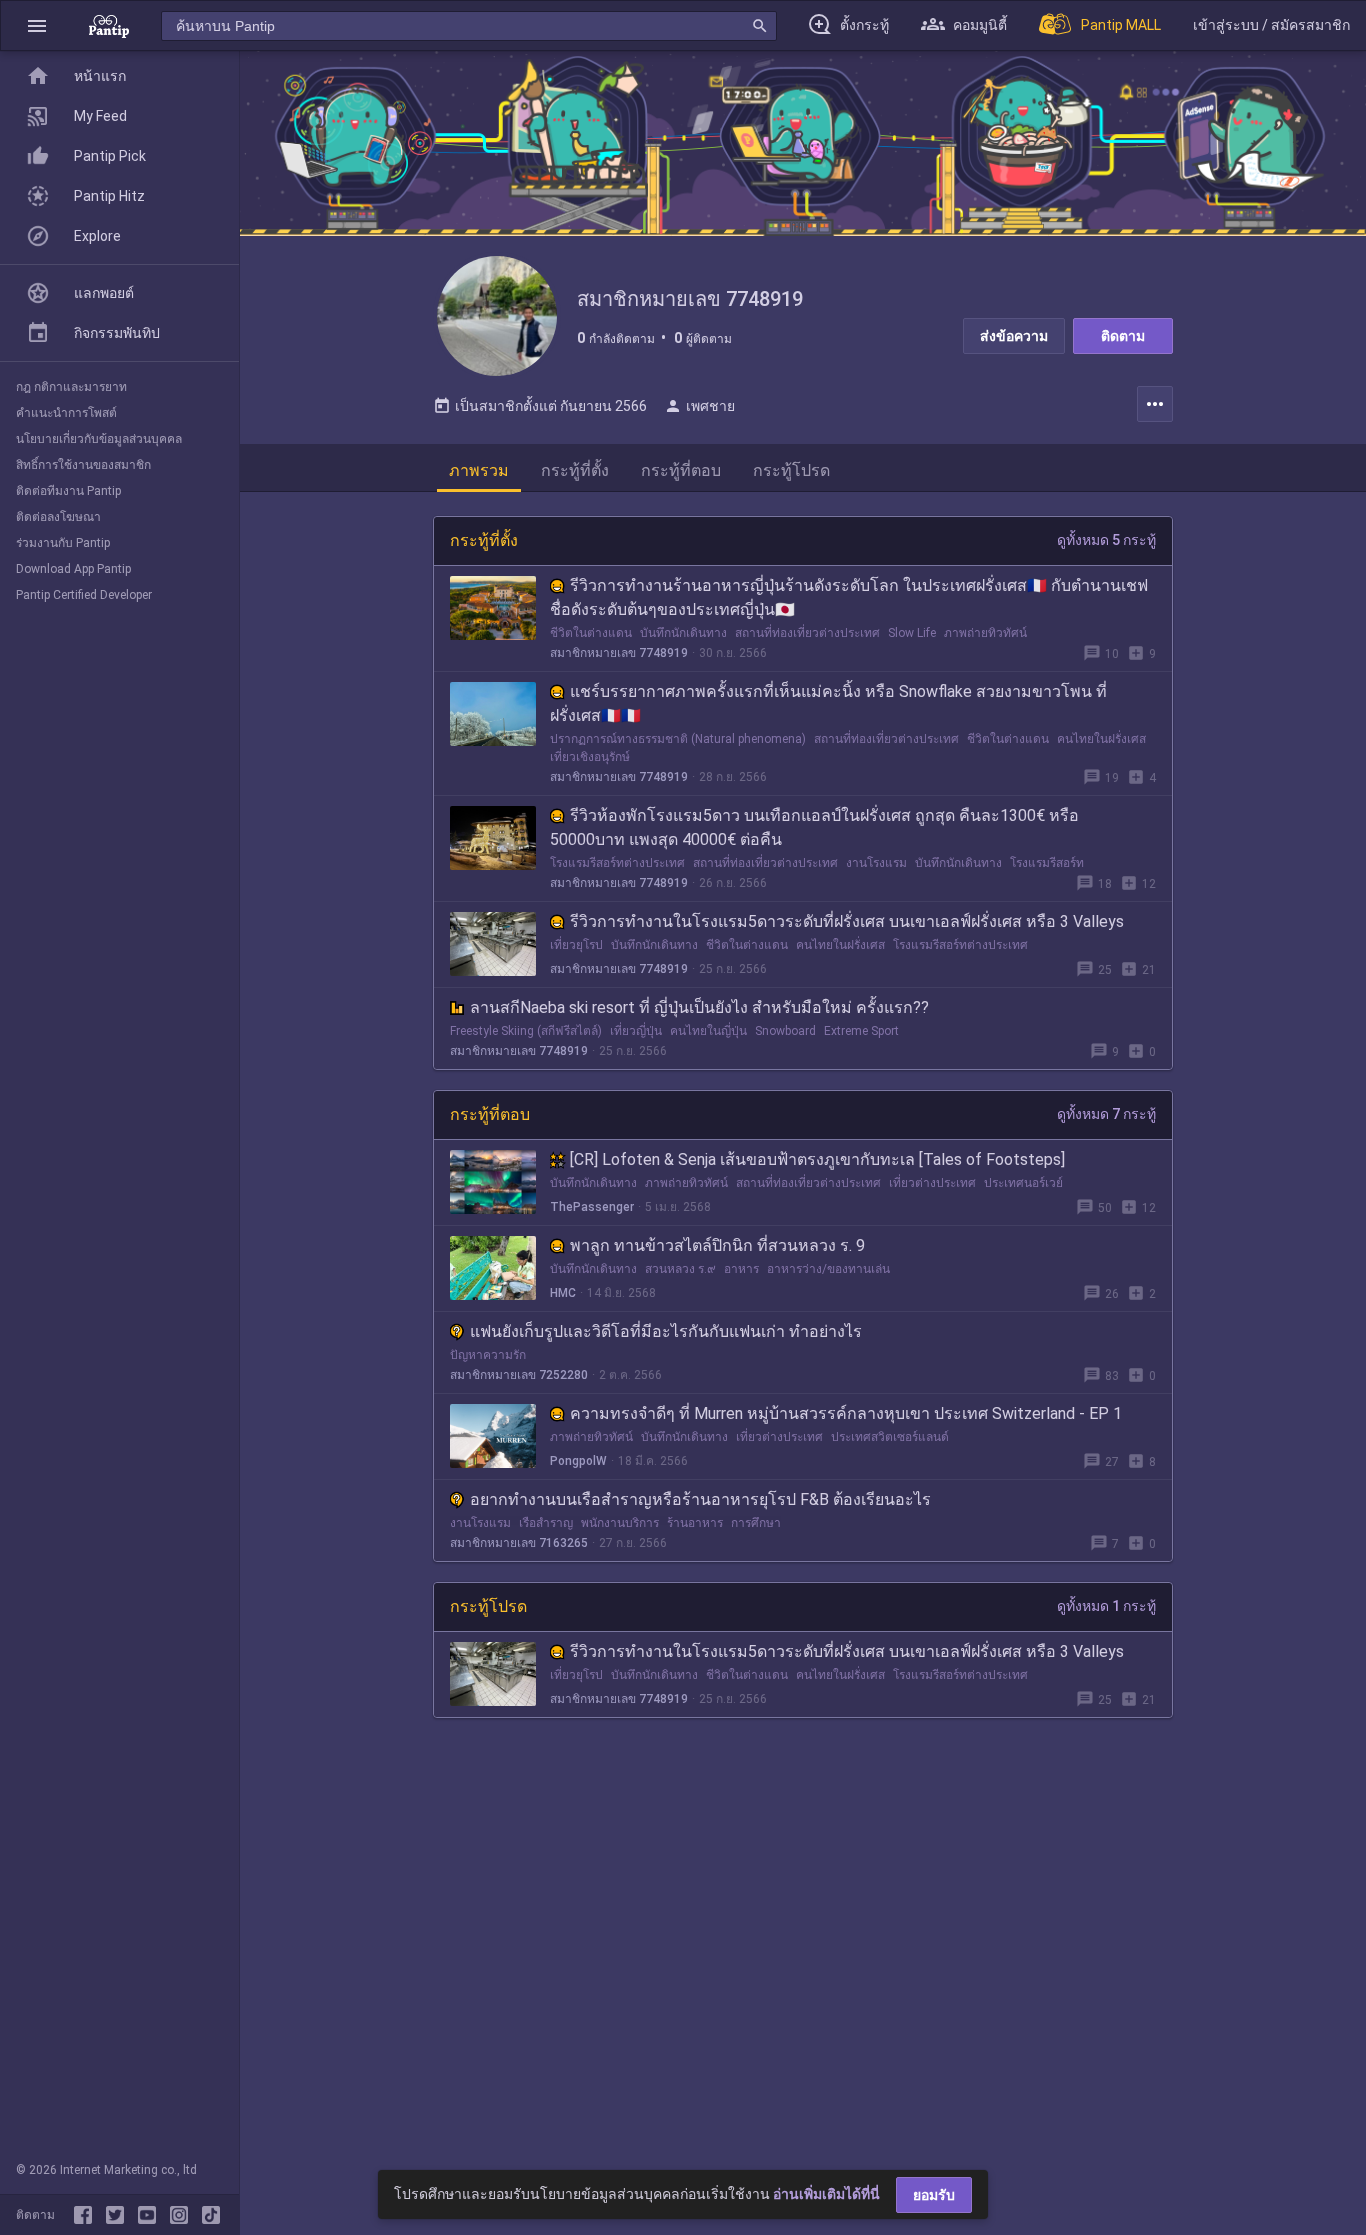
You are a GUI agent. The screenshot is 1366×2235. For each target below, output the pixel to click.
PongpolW (578, 1461)
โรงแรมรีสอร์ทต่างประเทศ (617, 863)
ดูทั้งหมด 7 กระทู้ (1106, 1114)
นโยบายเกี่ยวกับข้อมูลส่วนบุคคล (99, 439)
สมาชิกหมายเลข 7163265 (519, 1543)
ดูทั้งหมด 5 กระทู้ (1106, 540)
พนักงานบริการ (620, 1523)
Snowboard (785, 1031)
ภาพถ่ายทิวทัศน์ (985, 633)
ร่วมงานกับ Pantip (63, 543)
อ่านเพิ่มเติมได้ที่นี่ (826, 2194)
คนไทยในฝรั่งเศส (1101, 739)
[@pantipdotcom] (183, 2215)
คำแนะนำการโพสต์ (66, 413)
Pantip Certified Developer (84, 595)
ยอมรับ (934, 2195)
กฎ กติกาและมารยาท (71, 387)
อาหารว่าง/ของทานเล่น (828, 1269)
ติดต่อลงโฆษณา (58, 517)
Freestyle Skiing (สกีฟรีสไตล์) (526, 1031)
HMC (563, 1293)
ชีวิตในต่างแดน (591, 633)
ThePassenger (592, 1207)
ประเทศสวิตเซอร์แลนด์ (890, 1437)
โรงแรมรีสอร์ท (1047, 863)
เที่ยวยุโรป (576, 945)
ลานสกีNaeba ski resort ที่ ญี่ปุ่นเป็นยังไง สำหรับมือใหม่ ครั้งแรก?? (699, 1007)
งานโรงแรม (876, 863)
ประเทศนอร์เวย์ (1023, 1183)
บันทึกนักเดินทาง (683, 633)
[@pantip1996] (211, 2215)
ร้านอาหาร (695, 1523)
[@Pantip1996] (119, 2215)
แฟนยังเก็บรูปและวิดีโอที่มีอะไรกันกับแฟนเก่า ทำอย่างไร (666, 1331)
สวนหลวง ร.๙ (680, 1269)
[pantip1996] (151, 2215)
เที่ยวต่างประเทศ (932, 1183)
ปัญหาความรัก (488, 1355)
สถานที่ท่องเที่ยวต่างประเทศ (807, 633)
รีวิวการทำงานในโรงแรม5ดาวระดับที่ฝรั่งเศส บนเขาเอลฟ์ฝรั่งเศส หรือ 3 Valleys (847, 921)
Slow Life (912, 633)
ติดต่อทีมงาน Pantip (68, 491)
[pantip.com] (109, 25)
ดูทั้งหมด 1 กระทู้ (1106, 1606)
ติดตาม (1123, 336)
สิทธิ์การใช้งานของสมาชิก (83, 465)
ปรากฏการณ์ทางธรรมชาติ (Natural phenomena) (678, 739)
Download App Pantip (73, 569)
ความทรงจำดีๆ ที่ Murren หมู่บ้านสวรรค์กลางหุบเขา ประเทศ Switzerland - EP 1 (846, 1413)
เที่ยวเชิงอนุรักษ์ (590, 757)
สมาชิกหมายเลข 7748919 (619, 653)
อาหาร (741, 1269)
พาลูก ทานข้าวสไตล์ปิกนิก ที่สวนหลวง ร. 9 (717, 1245)
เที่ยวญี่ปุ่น (636, 1031)
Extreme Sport (861, 1031)
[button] (37, 25)
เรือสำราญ (546, 1523)
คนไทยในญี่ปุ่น (708, 1031)
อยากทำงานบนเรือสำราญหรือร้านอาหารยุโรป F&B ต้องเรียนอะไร (700, 1499)
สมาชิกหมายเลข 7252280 (519, 1375)
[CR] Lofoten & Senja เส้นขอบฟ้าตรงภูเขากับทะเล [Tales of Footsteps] (817, 1159)
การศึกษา (756, 1523)
